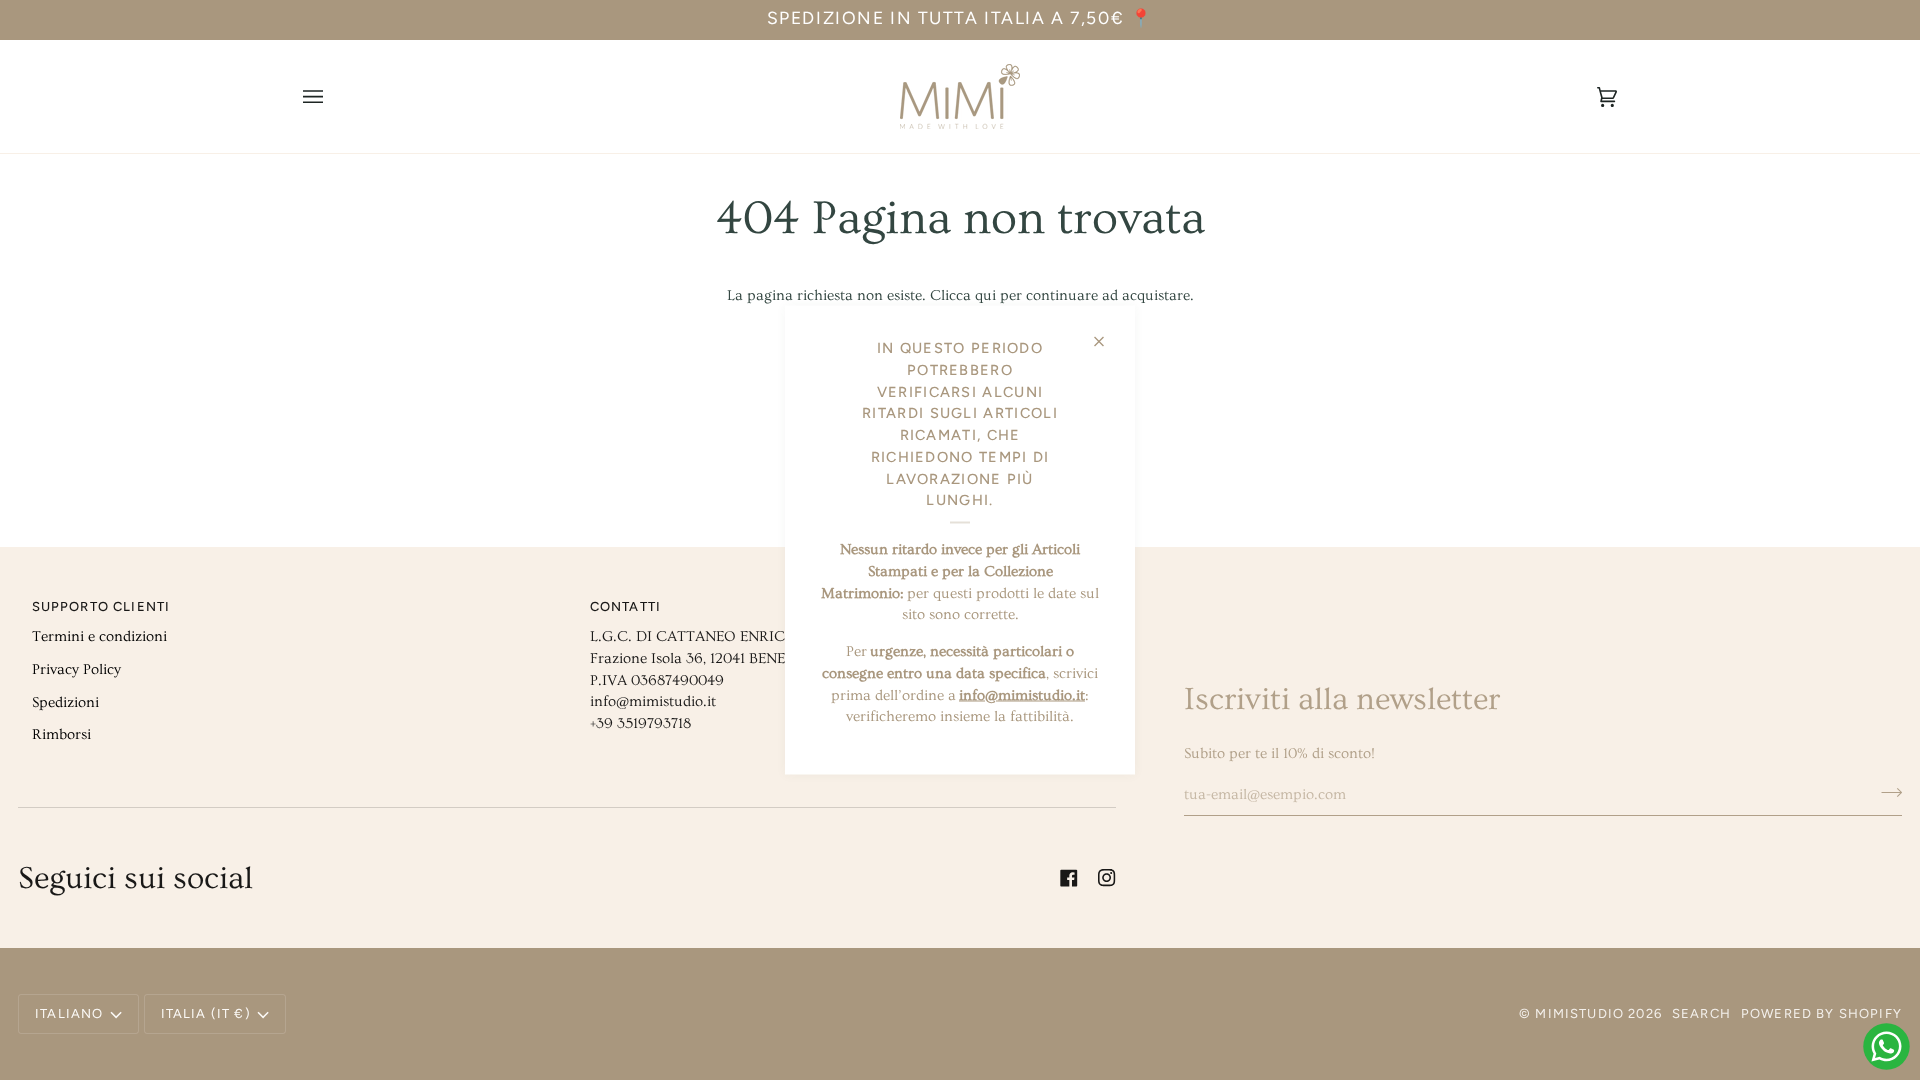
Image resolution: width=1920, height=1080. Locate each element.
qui (985, 295)
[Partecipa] (1885, 792)
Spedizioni (65, 702)
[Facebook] (1069, 878)
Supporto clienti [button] (101, 606)
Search (1701, 1013)
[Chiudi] (1107, 333)
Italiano (69, 1013)
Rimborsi (61, 734)
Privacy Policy (76, 669)
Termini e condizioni (99, 636)
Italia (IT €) (206, 1013)
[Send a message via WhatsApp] (1886, 1046)
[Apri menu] (333, 96)
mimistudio (1579, 1013)
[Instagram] (1107, 878)
